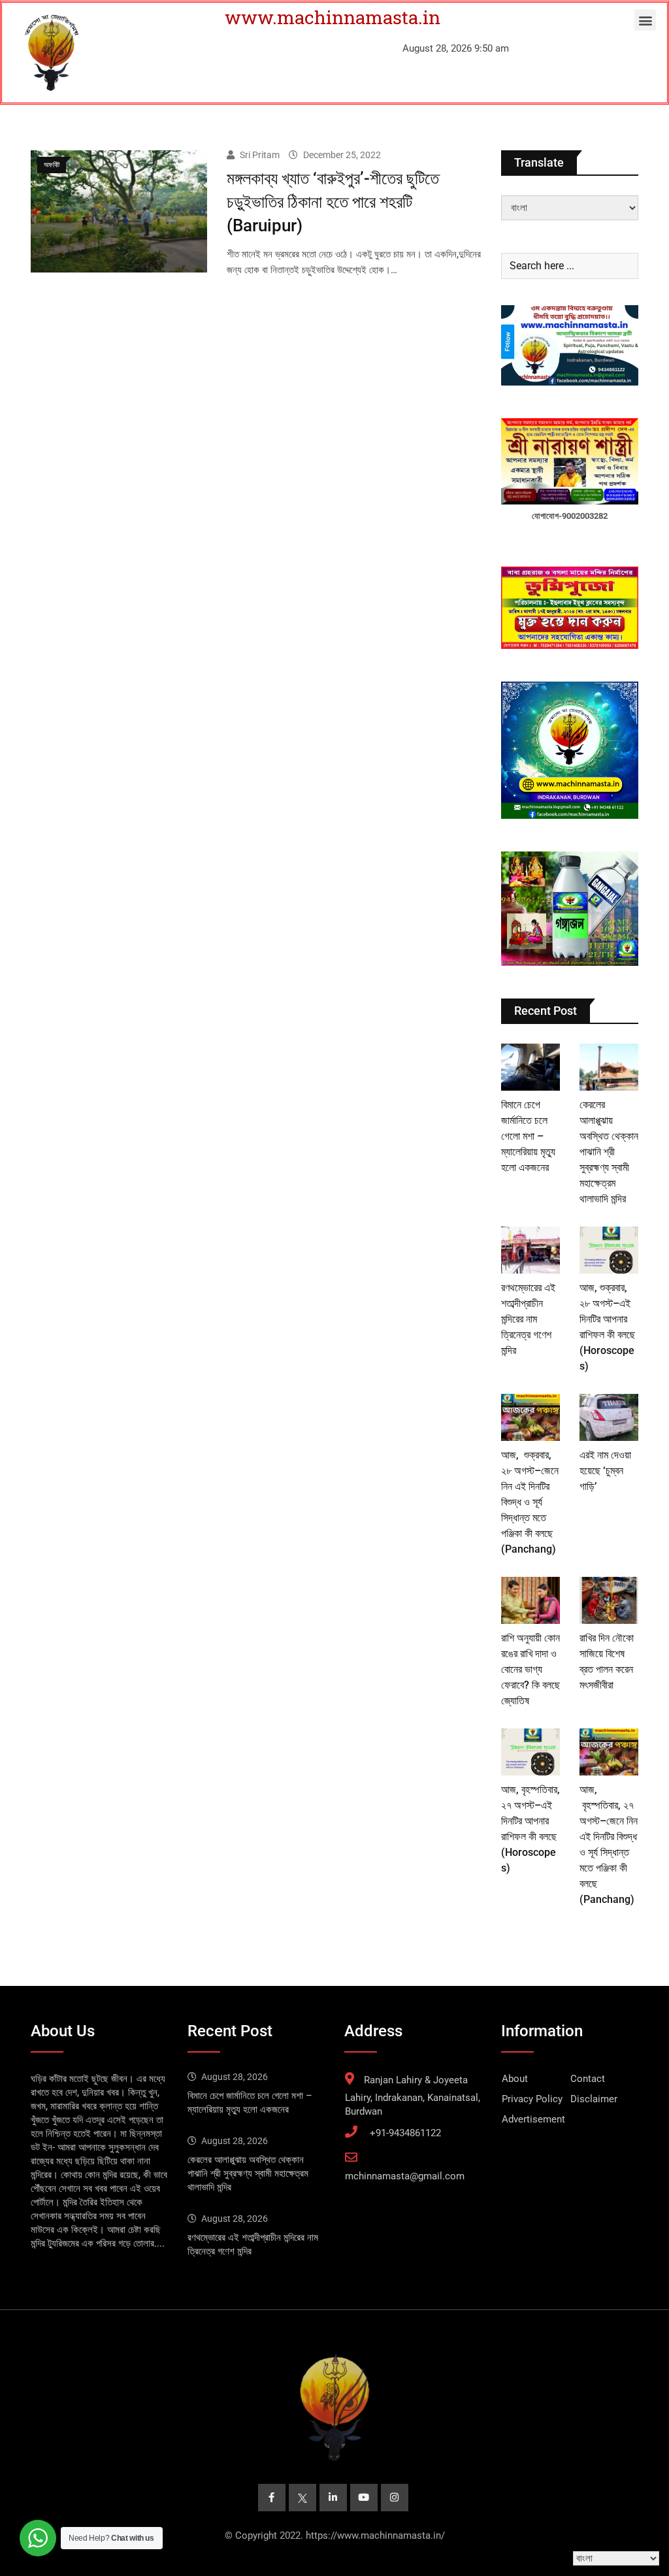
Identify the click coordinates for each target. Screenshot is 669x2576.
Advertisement (533, 2119)
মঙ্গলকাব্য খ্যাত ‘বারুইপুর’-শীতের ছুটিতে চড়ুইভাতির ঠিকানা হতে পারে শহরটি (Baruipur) (333, 202)
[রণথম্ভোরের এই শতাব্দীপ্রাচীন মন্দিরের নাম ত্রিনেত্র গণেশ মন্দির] (530, 1250)
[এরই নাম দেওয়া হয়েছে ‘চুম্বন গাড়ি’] (609, 1417)
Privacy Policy (532, 2099)
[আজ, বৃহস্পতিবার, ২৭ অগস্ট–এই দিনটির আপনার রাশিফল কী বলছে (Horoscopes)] (530, 1752)
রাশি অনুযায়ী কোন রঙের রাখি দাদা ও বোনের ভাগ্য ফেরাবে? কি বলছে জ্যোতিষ (530, 1669)
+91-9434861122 (405, 2133)
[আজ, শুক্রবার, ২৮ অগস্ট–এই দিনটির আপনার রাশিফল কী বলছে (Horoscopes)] (609, 1250)
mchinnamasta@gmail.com (405, 2176)
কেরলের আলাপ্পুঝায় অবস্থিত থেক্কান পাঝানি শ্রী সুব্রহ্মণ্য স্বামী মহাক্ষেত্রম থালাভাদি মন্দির (609, 1152)
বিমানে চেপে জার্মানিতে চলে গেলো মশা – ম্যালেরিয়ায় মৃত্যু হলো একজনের (528, 1136)
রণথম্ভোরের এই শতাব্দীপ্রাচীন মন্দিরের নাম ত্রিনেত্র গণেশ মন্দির (528, 1319)
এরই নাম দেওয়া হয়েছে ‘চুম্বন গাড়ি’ (605, 1471)
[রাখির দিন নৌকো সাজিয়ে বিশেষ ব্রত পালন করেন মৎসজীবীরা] (609, 1600)
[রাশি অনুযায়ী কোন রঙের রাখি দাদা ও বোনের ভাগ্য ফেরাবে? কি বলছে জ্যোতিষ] (530, 1600)
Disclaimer (594, 2099)
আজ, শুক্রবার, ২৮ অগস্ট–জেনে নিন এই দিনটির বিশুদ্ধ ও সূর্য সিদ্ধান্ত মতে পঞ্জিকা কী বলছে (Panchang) (530, 1502)
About (515, 2079)
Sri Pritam (260, 155)
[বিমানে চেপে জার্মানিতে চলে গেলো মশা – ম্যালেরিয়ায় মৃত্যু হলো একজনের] (530, 1067)
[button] (645, 20)
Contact (588, 2079)
